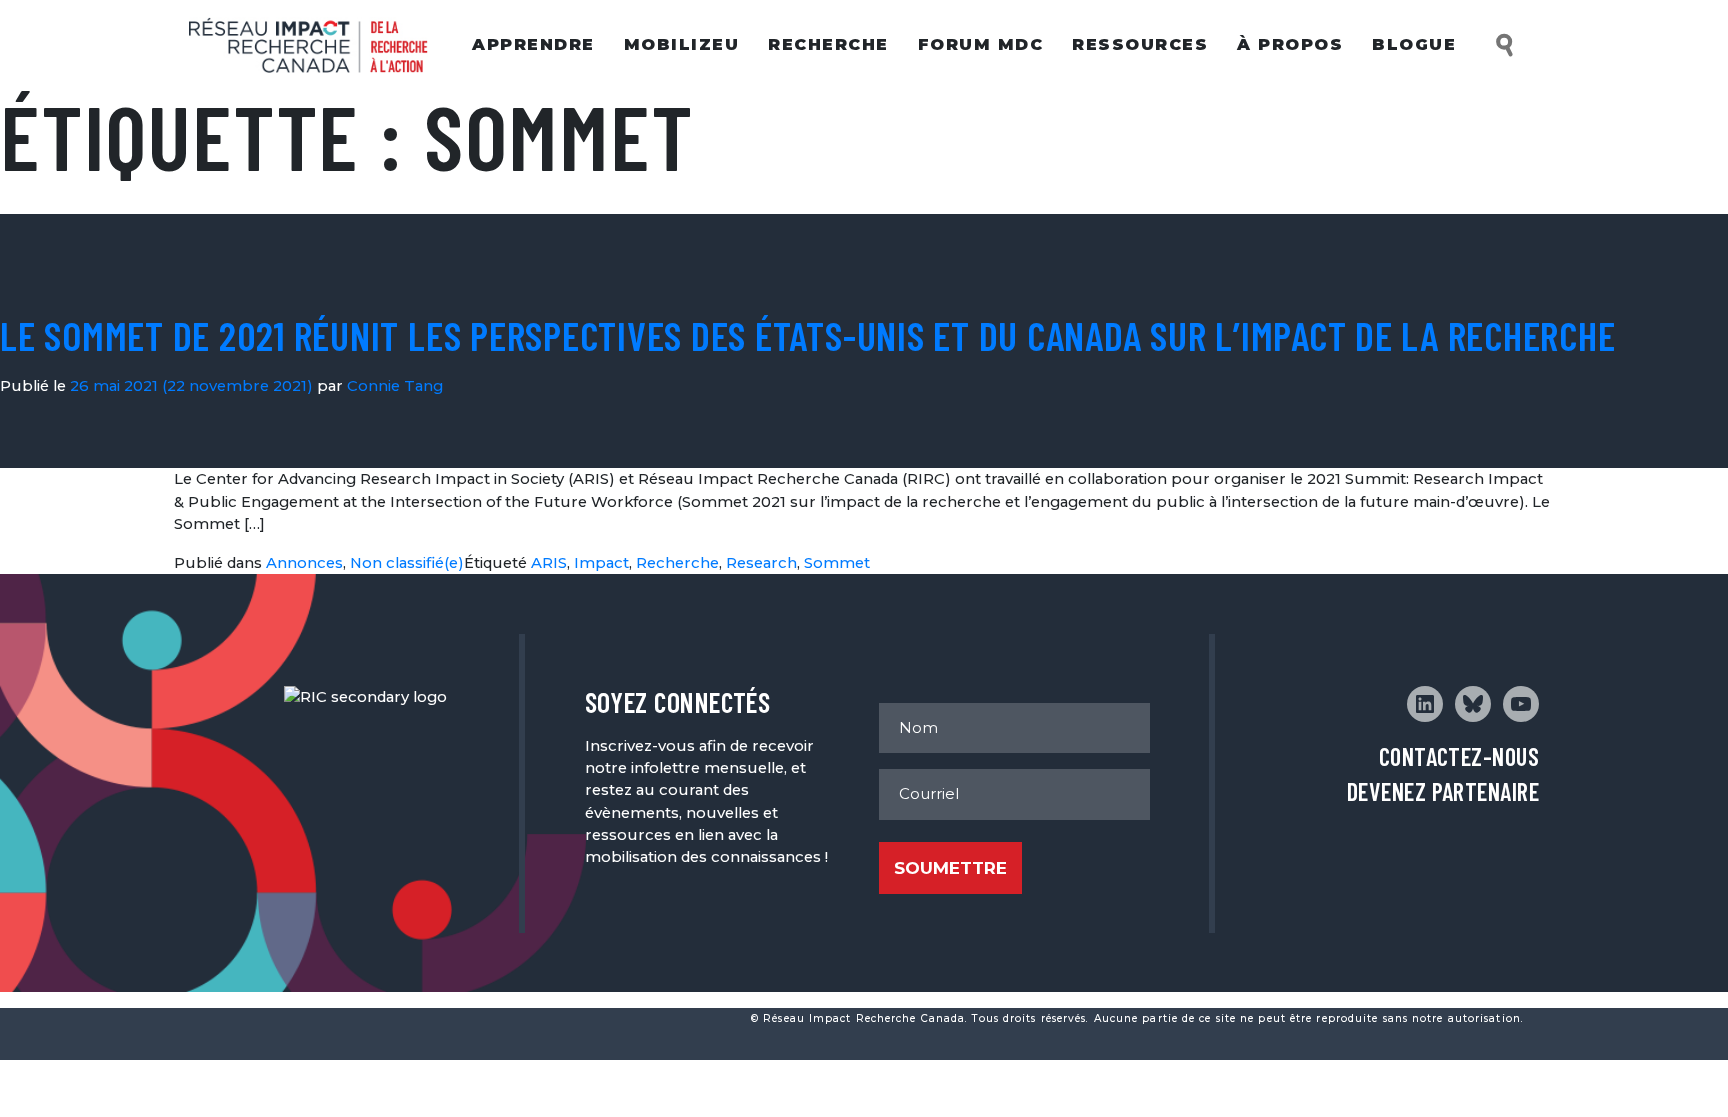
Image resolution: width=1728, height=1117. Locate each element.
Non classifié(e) (407, 563)
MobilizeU (682, 44)
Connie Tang (395, 386)
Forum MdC (981, 44)
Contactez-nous (1459, 756)
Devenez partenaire (1443, 791)
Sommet (837, 563)
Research (761, 563)
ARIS (549, 563)
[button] (1506, 45)
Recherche (828, 44)
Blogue (1414, 44)
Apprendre (533, 44)
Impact (601, 563)
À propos (1290, 44)
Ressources (1140, 44)
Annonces (304, 563)
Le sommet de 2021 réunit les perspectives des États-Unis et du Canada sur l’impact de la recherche (807, 335)
